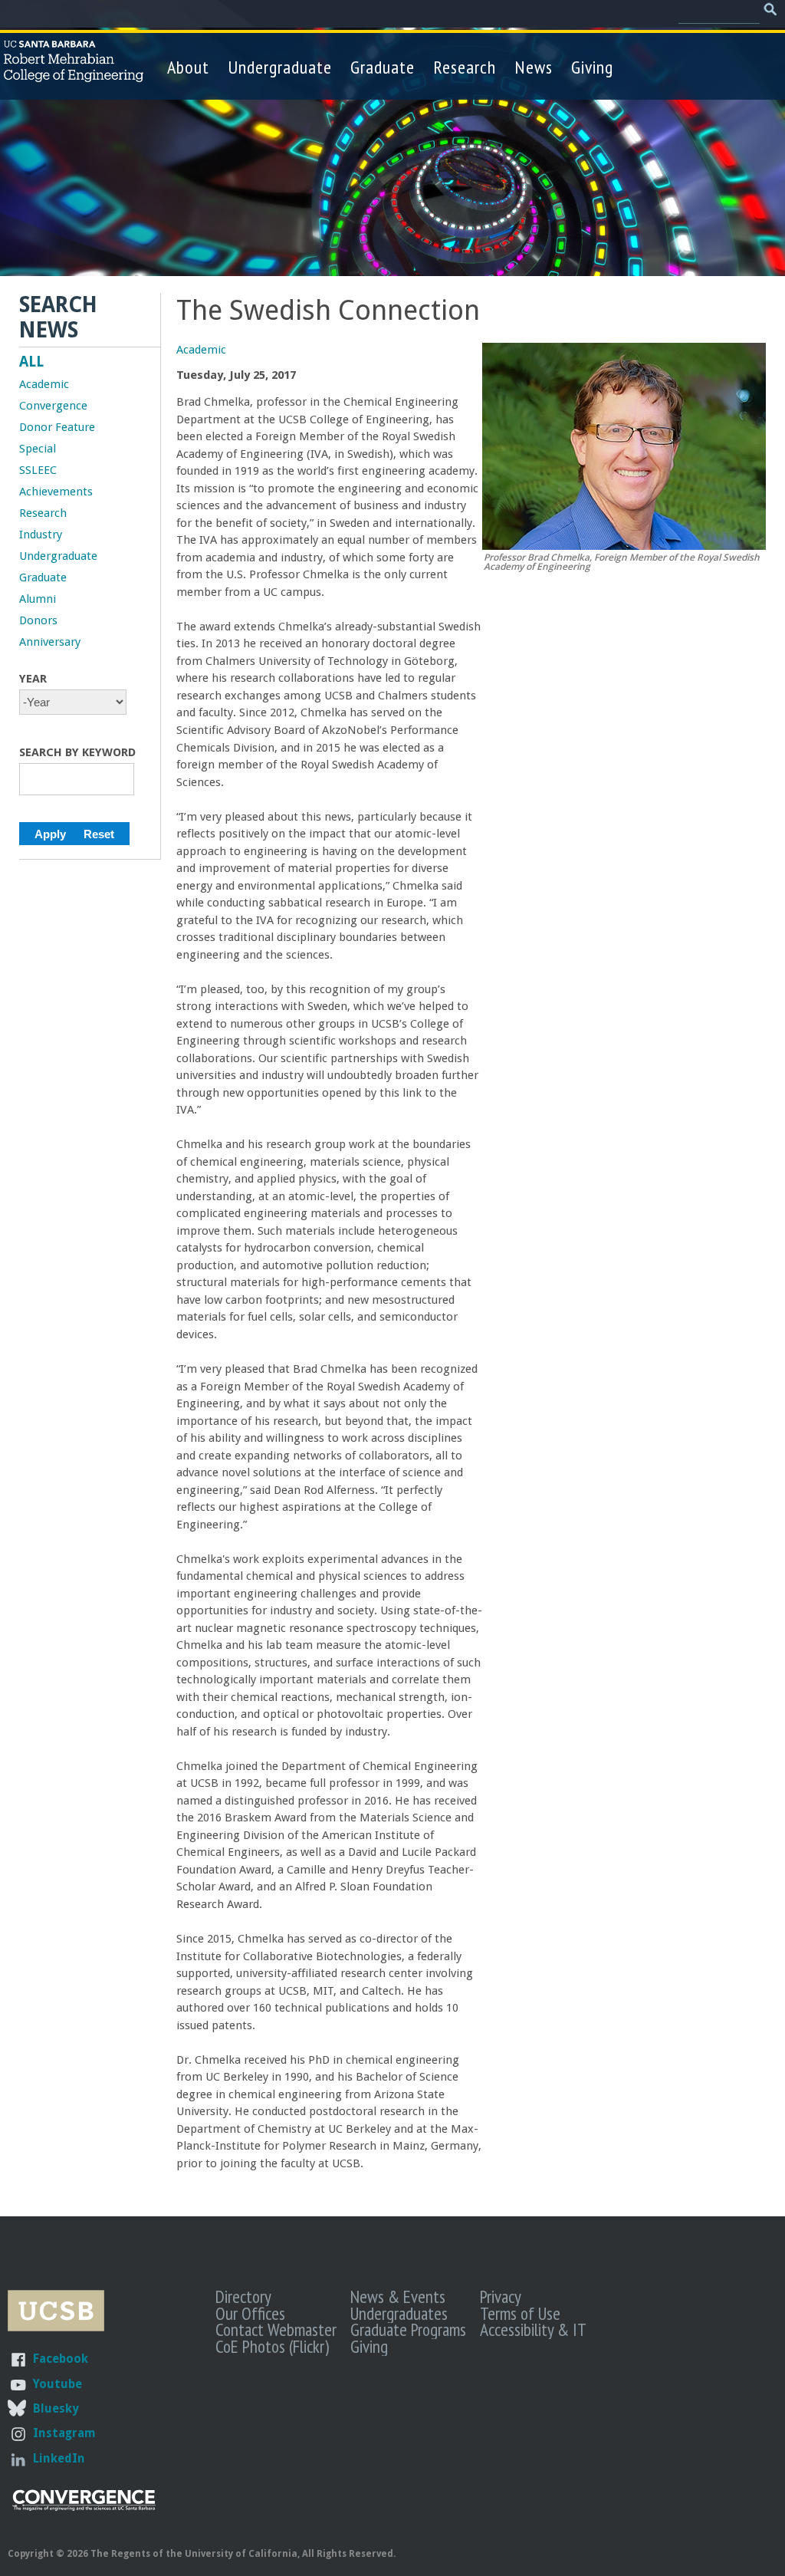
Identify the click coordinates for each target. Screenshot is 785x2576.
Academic (201, 350)
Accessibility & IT (533, 2329)
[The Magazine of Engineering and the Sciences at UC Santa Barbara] (84, 2507)
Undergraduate (280, 67)
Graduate (383, 67)
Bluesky (56, 2408)
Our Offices (250, 2313)
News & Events (398, 2296)
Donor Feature (57, 427)
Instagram (64, 2433)
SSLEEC (38, 470)
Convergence (53, 406)
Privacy (501, 2296)
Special (38, 449)
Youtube (57, 2384)
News (534, 67)
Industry (41, 535)
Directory (243, 2296)
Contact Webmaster (276, 2329)
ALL (31, 362)
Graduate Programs (408, 2329)
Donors (38, 620)
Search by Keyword (77, 752)
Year (33, 679)
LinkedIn (59, 2458)
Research (465, 67)
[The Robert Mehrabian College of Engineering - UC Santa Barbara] (74, 75)
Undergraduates (399, 2313)
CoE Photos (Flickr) (272, 2346)
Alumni (38, 599)
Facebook (61, 2359)
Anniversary (50, 642)
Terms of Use (520, 2313)
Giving (592, 67)
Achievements (56, 492)
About (188, 67)
